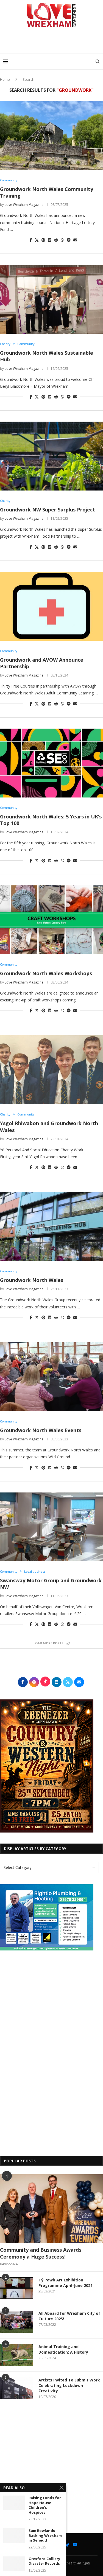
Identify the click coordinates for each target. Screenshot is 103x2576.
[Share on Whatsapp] (62, 240)
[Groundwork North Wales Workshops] (51, 920)
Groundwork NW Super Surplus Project (48, 510)
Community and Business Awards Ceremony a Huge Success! (41, 2253)
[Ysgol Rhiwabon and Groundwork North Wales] (51, 1070)
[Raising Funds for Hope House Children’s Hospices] (14, 2503)
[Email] (75, 2544)
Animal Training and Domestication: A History (63, 2349)
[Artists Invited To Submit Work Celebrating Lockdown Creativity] (16, 2388)
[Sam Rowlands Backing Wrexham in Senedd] (14, 2536)
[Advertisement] (53, 42)
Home (5, 79)
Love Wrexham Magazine (24, 205)
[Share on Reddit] (56, 240)
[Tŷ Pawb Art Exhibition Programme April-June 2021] (16, 2288)
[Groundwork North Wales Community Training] (51, 136)
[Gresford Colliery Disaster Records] (14, 2564)
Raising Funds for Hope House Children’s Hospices (45, 2505)
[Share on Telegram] (69, 240)
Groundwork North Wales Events (41, 1430)
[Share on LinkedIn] (50, 240)
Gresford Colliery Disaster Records (44, 2561)
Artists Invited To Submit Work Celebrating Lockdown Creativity (69, 2385)
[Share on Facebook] (31, 240)
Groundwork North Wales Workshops (46, 973)
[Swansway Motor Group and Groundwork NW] (51, 1527)
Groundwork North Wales (32, 1280)
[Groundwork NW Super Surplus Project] (51, 456)
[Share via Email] (75, 240)
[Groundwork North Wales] (51, 1227)
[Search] (98, 61)
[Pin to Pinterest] (43, 240)
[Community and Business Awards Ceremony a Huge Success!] (51, 2209)
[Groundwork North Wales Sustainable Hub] (51, 299)
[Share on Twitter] (37, 240)
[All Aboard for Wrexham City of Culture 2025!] (16, 2322)
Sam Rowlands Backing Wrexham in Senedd (45, 2535)
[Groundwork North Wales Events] (51, 1377)
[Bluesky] (67, 2544)
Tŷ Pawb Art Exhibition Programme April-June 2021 (66, 2283)
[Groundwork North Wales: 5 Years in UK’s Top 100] (51, 763)
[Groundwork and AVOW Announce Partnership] (51, 606)
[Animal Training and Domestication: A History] (16, 2355)
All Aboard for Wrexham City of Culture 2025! (69, 2316)
